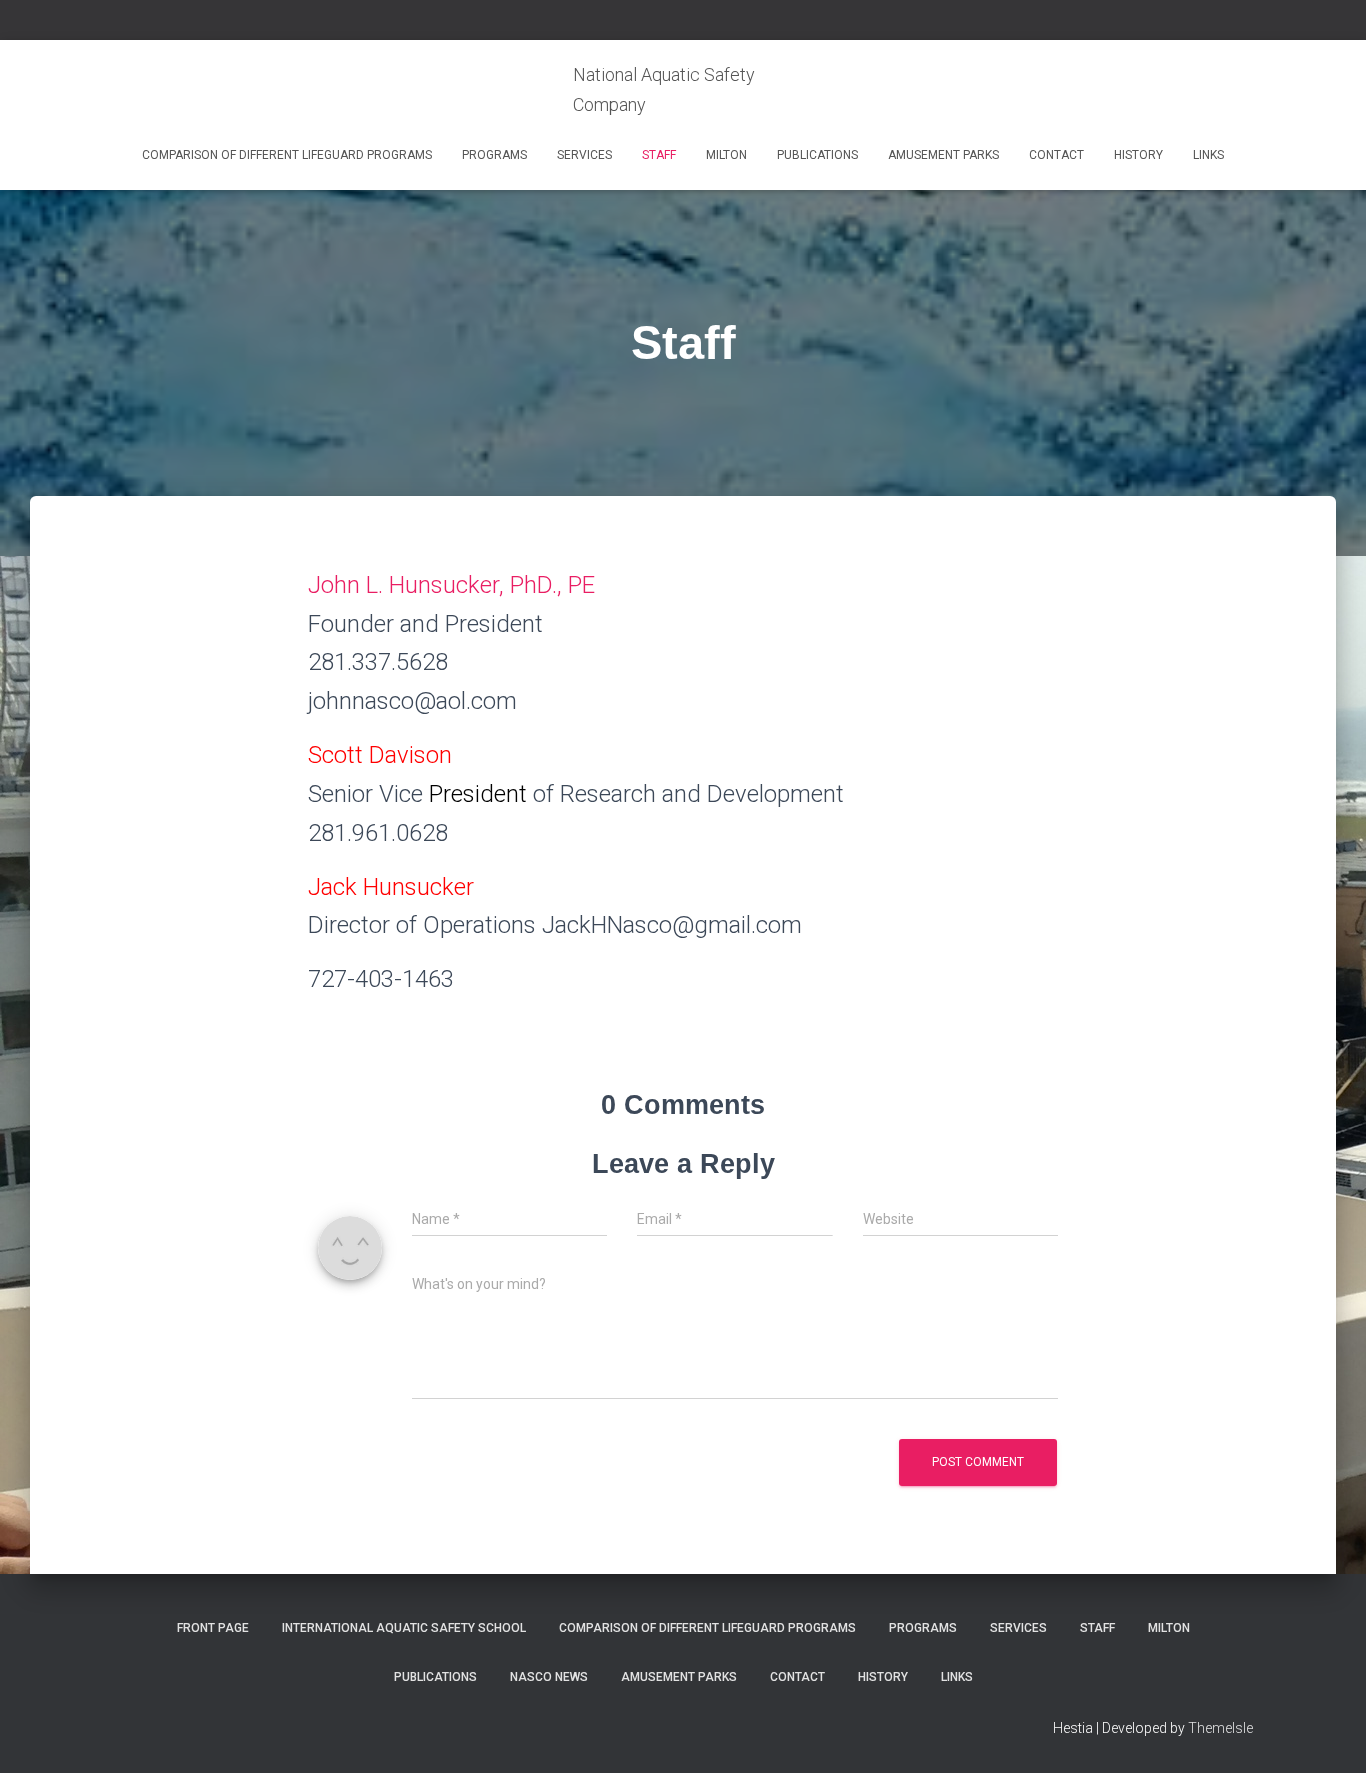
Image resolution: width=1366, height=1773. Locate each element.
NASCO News (549, 1677)
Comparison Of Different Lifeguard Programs (287, 155)
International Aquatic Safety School (404, 1628)
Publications (817, 155)
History (1138, 155)
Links (1208, 155)
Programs (494, 155)
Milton (726, 155)
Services (584, 155)
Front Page (213, 1628)
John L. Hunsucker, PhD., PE (451, 585)
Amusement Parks (943, 155)
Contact (1056, 155)
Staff (659, 155)
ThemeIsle (1220, 1728)
